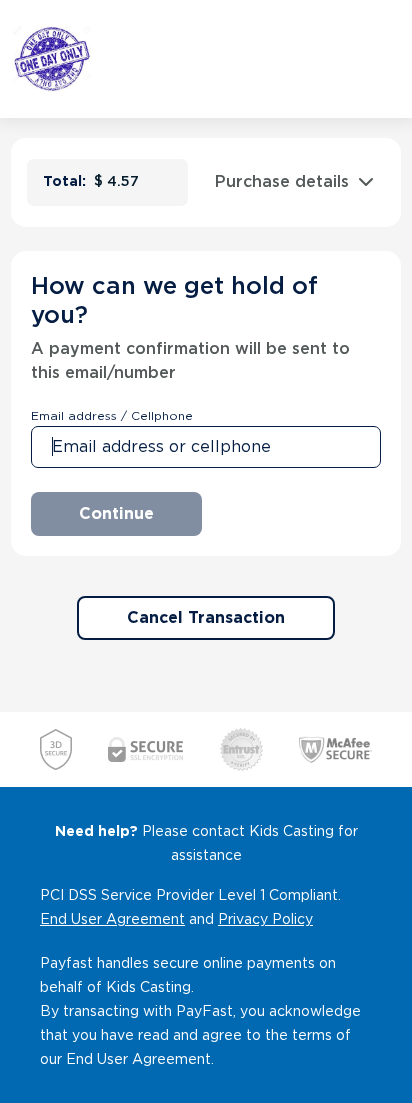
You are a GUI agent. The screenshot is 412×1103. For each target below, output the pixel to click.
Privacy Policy (265, 919)
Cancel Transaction (206, 617)
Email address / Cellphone (112, 415)
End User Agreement (112, 919)
